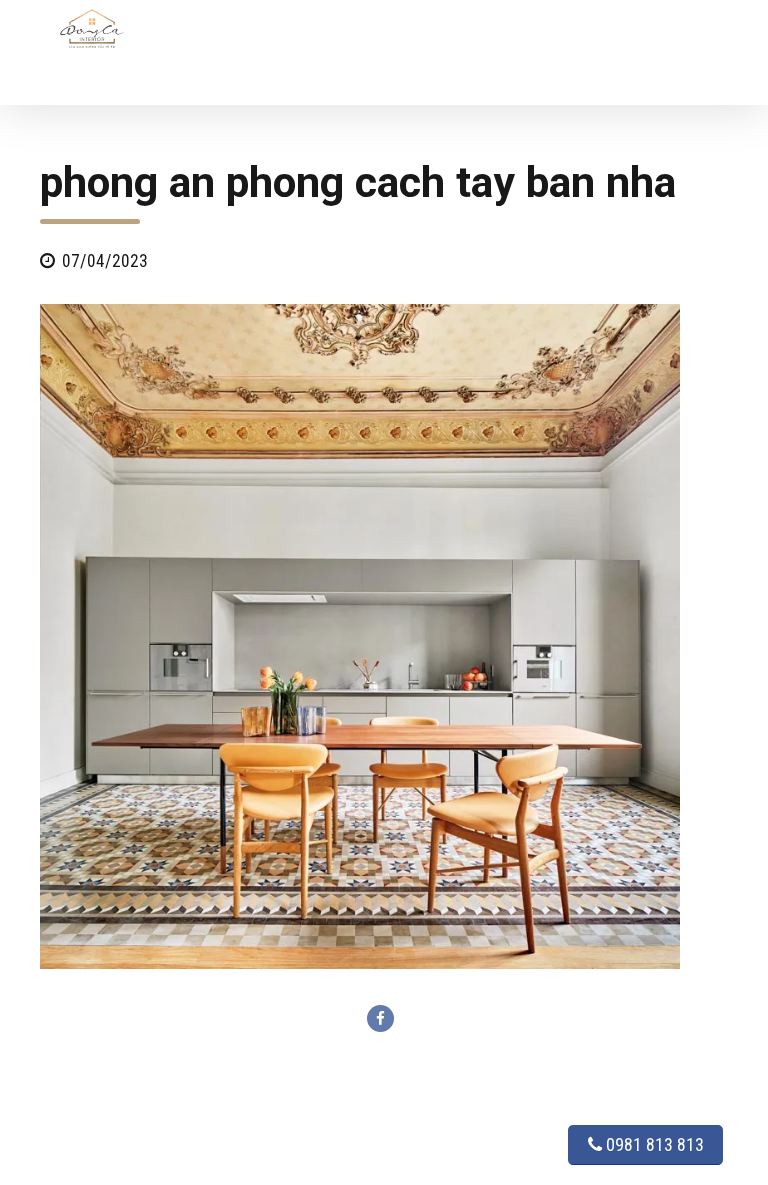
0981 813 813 (653, 1144)
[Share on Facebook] (380, 1018)
